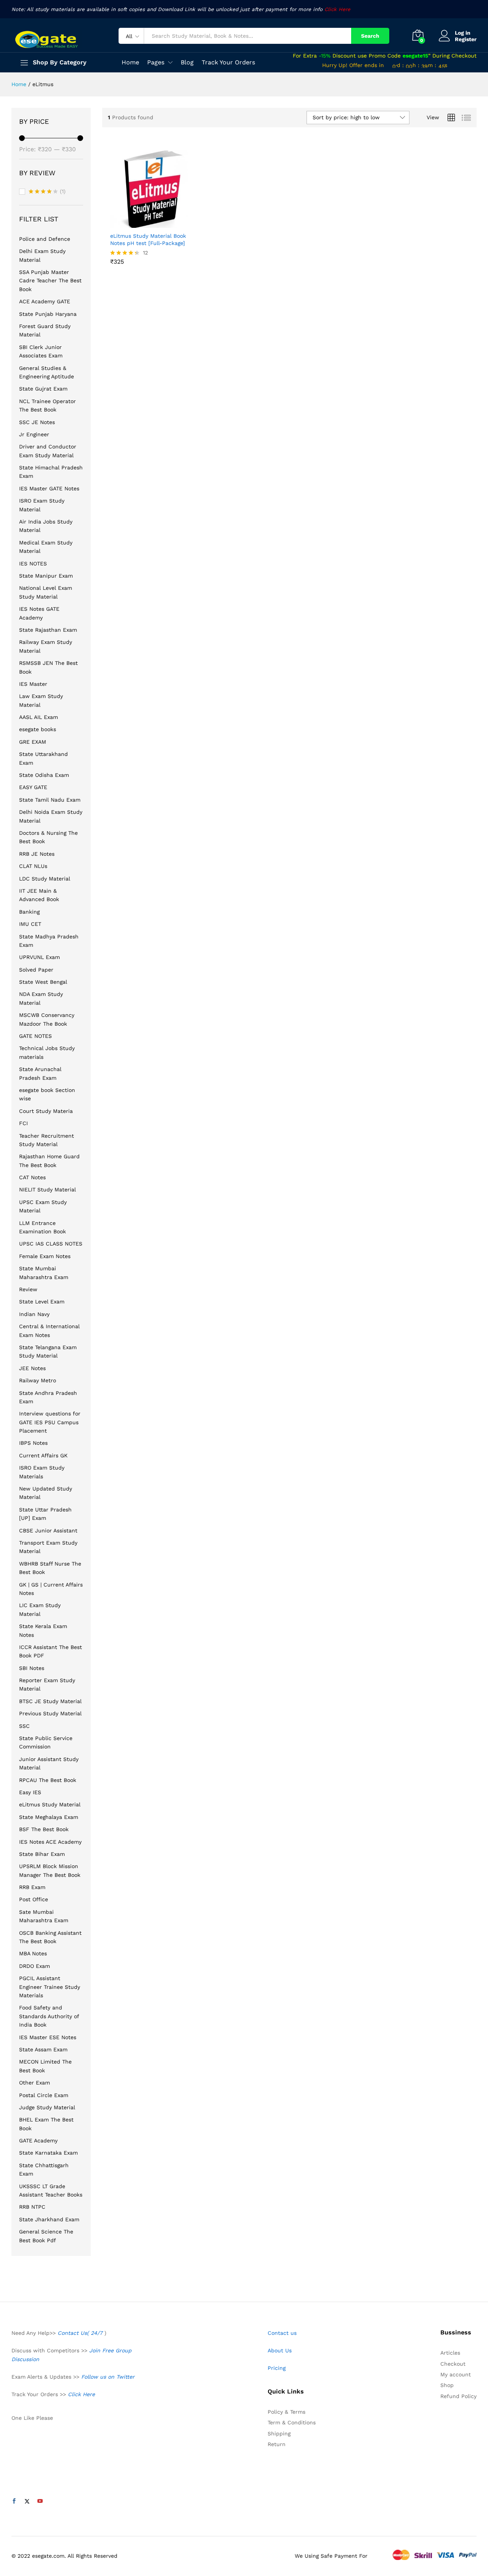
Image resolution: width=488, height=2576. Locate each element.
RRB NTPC (32, 2207)
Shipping (279, 2434)
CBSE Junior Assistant (48, 1531)
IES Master (33, 684)
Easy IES (30, 1792)
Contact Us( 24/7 (81, 2333)
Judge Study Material (47, 2107)
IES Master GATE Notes (49, 488)
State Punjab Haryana (48, 314)
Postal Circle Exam (44, 2095)
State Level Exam (42, 1302)
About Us (280, 2350)
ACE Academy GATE (45, 301)
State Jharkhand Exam (49, 2219)
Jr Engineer (34, 434)
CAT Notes (32, 1177)
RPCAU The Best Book (48, 1780)
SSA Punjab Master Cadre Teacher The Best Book (50, 281)
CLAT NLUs (33, 866)
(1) (47, 192)
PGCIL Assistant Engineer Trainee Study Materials (50, 1987)
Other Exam (35, 2083)
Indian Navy (34, 1314)
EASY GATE (33, 787)
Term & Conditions (292, 2422)
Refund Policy (458, 2396)
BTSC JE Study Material (50, 1701)
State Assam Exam (43, 2049)
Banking (29, 912)
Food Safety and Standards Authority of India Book (49, 2016)
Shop (447, 2385)
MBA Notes (33, 1953)
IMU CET (30, 924)
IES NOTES (33, 564)
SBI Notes (32, 1668)
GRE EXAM (33, 742)
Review (28, 1289)
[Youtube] (40, 2501)
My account (456, 2374)
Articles (450, 2353)
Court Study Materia (46, 1111)
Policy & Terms (287, 2412)
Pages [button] (156, 62)
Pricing (277, 2368)
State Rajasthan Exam (48, 630)
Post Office (34, 1899)
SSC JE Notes (37, 422)
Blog (187, 62)
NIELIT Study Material (47, 1190)
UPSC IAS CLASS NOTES (51, 1244)
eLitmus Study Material (50, 1804)
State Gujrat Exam (43, 389)
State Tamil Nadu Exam (50, 800)
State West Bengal (43, 982)
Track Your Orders (228, 62)
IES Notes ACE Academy (50, 1842)
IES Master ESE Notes (48, 2037)
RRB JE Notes (37, 854)
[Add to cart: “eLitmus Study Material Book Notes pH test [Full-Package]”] (140, 223)
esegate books (38, 729)
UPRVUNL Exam (39, 957)
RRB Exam (32, 1887)
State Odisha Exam (44, 775)
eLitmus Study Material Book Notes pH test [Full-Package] (148, 239)
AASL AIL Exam (39, 717)
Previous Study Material (50, 1713)
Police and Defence (45, 239)
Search (370, 36)
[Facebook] (14, 2501)
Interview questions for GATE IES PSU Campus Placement (50, 1422)
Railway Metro (38, 1380)
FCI (23, 1123)
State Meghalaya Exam (49, 1817)
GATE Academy (38, 2141)
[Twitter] (27, 2501)
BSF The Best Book (44, 1829)
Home (130, 62)
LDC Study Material (45, 879)
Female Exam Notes (45, 1256)
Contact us (282, 2333)
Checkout (453, 2364)
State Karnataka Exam (48, 2153)
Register (466, 39)
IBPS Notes (33, 1443)
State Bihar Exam (42, 1854)
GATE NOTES (35, 1036)
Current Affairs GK (43, 1455)
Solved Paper (36, 970)
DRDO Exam (35, 1966)
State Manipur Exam (46, 576)
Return (277, 2444)
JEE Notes (32, 1368)
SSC (24, 1726)
